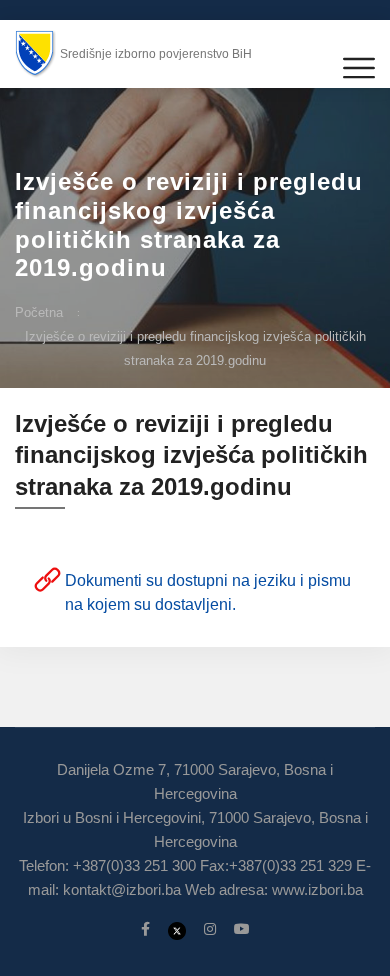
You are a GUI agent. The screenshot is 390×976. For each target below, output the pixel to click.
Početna (39, 312)
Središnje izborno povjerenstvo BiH (156, 54)
